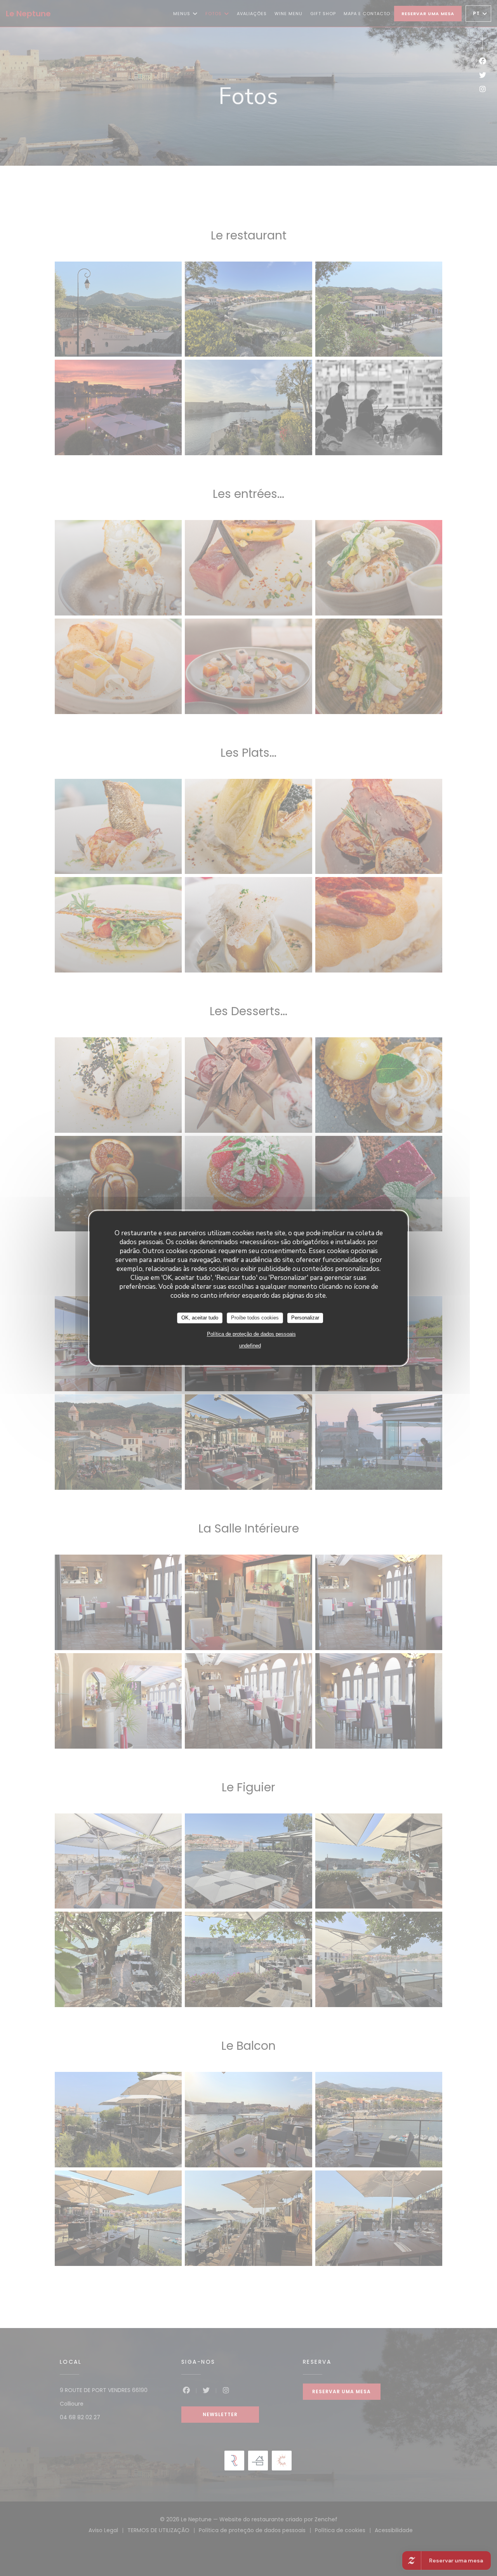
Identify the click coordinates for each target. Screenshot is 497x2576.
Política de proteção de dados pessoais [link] (251, 1334)
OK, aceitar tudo (200, 1318)
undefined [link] (250, 1346)
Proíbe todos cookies (255, 1318)
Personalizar (305, 1318)
